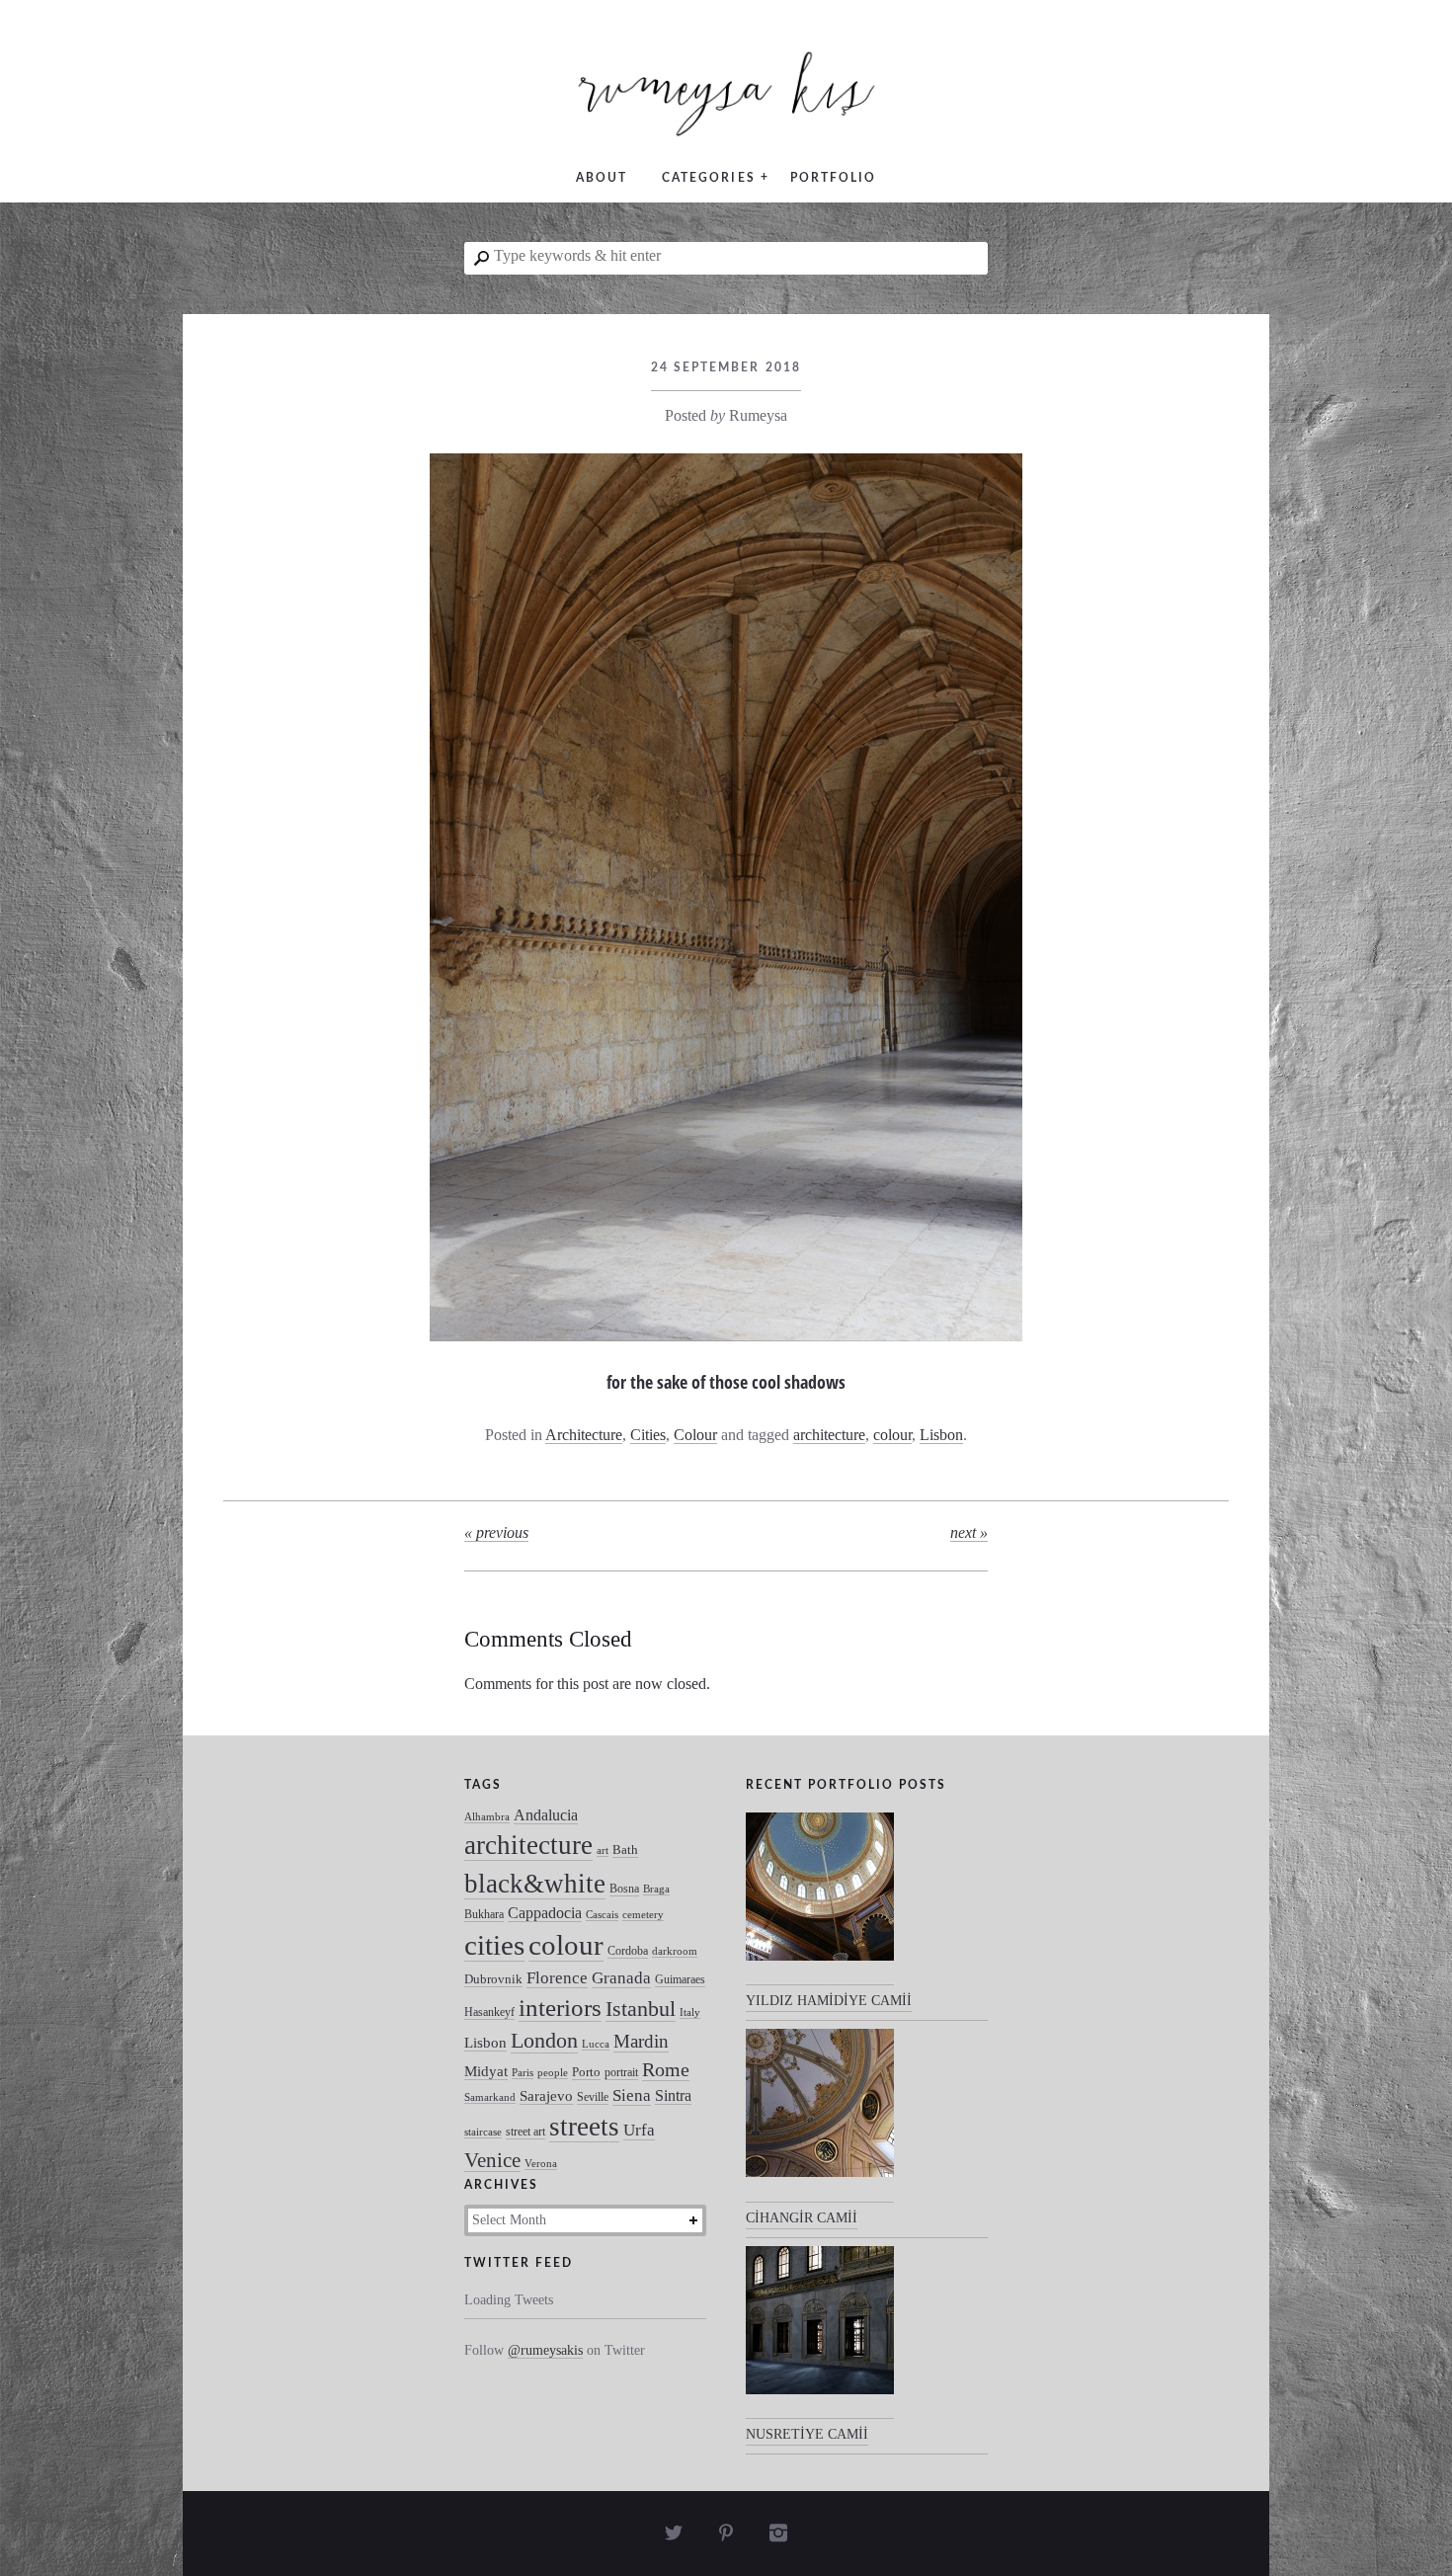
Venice (492, 2160)
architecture (829, 1435)
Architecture (584, 1435)
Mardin (641, 2041)
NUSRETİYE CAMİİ (807, 2434)
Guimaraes (680, 1979)
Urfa (639, 2130)
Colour (695, 1435)
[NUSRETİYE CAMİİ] (820, 2333)
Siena (632, 2095)
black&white (535, 1884)
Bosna (624, 1889)
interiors (560, 2008)
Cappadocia (545, 1913)
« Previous (496, 1532)
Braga (656, 1889)
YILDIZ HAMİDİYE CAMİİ (829, 2001)
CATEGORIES (708, 178)
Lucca (596, 2044)
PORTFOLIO (833, 178)
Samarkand (490, 2097)
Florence (557, 1978)
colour (892, 1435)
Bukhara (484, 1914)
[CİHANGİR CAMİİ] (820, 2116)
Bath (625, 1850)
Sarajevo (546, 2096)
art (603, 1851)
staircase (483, 2132)
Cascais (602, 1915)
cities (494, 1945)
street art (525, 2132)
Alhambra (487, 1817)
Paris (523, 2073)
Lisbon (941, 1435)
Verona (541, 2164)
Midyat (486, 2071)
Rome (666, 2070)
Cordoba (628, 1951)
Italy (690, 2012)
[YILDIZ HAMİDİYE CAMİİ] (820, 1899)
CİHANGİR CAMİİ (802, 2218)
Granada (621, 1978)
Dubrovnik (493, 1979)
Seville (593, 2097)
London (544, 2040)
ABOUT (602, 178)
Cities (648, 1435)
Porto (586, 2072)
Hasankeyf (489, 2012)
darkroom (675, 1951)
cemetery (643, 1915)
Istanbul (641, 2009)
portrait (621, 2072)
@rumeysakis (545, 2350)
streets (584, 2127)
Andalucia (546, 1815)
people (553, 2073)
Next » (969, 1532)
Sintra (673, 2095)
